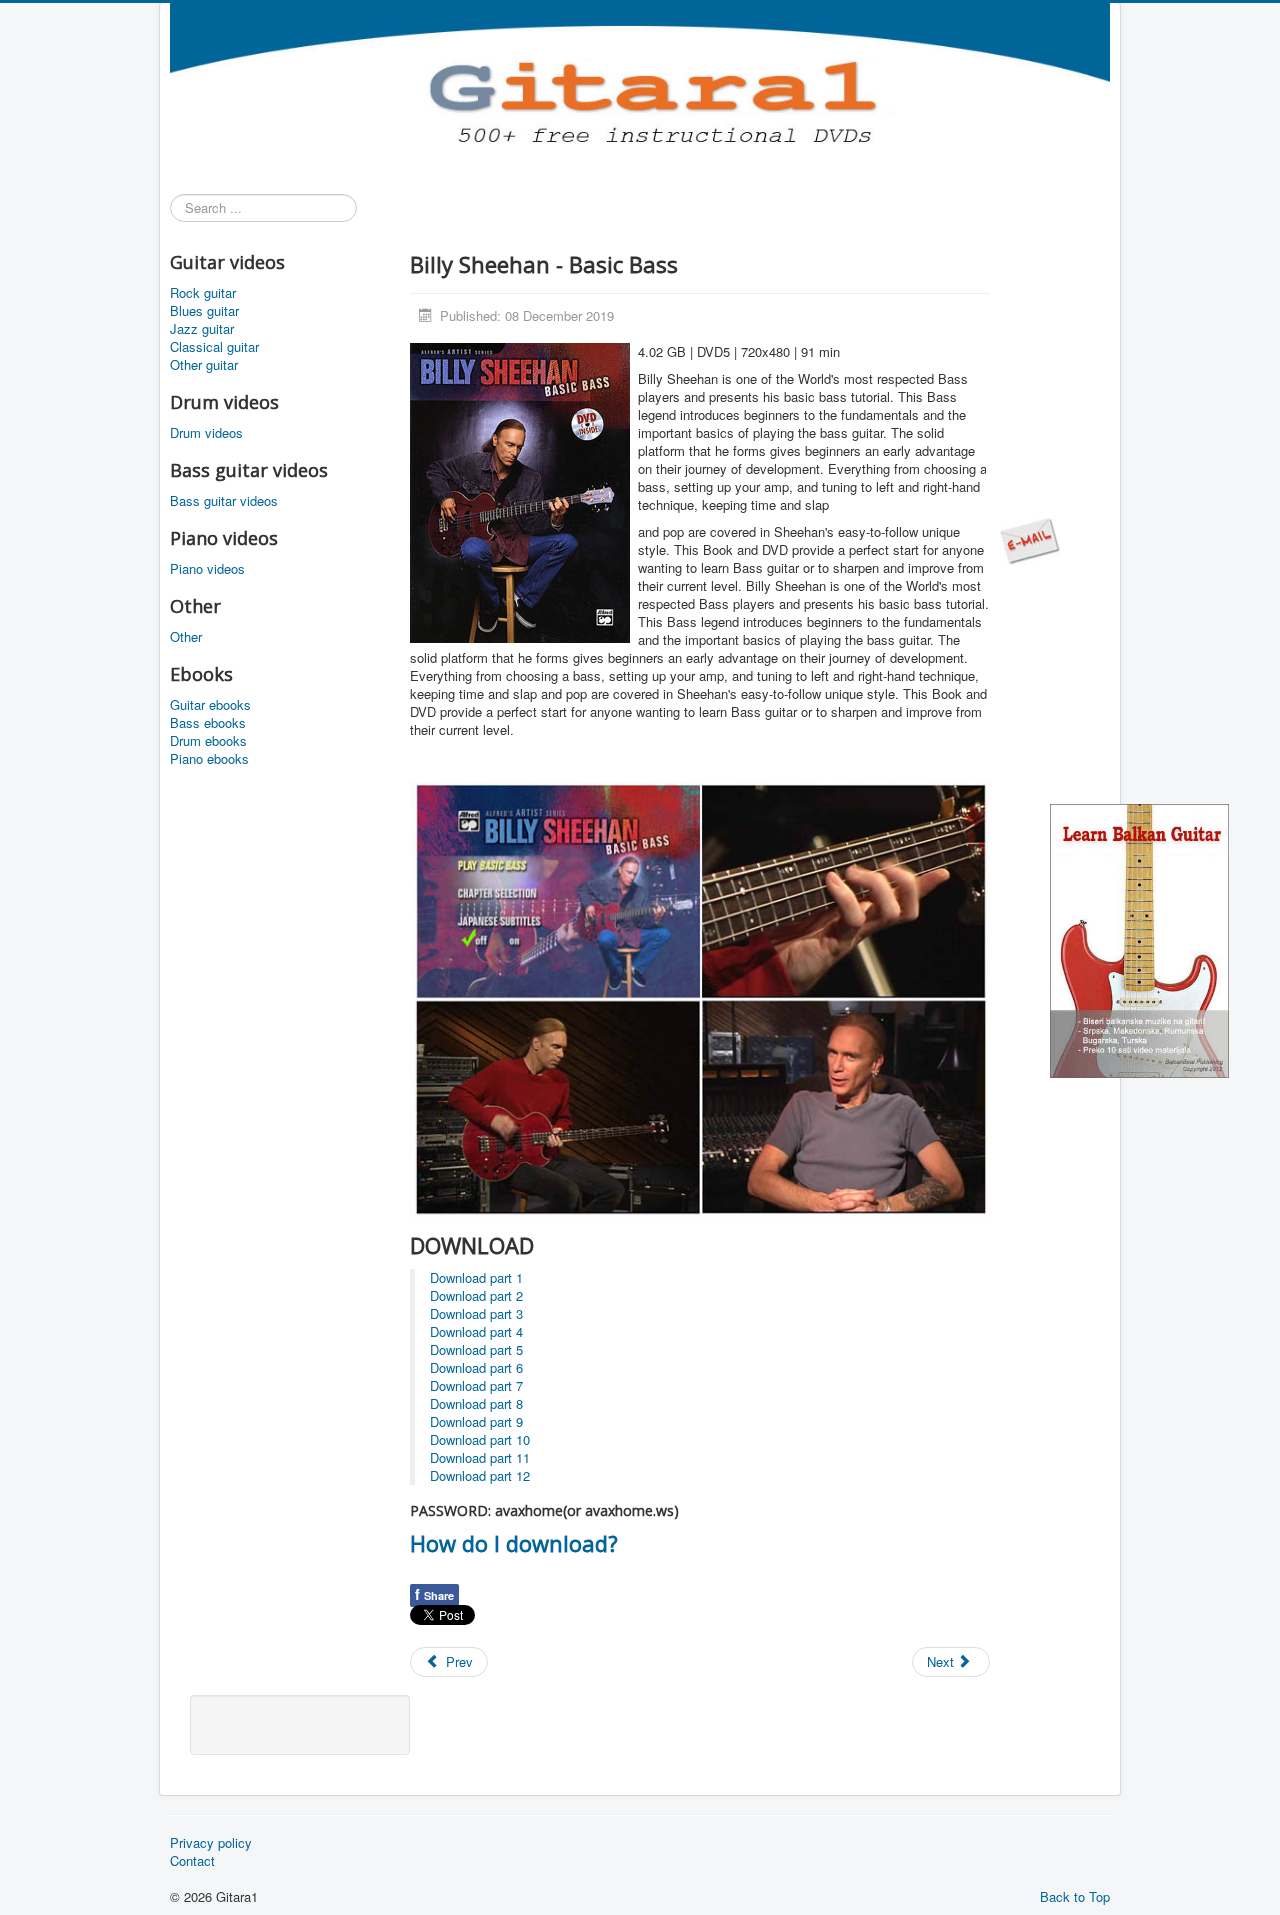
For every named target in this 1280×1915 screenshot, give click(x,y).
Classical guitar (214, 347)
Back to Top (1075, 1896)
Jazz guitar (202, 329)
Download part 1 (476, 1277)
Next (942, 1661)
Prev (457, 1661)
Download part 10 (480, 1439)
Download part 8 (476, 1403)
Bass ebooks (208, 723)
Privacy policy (211, 1843)
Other (186, 637)
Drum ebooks (208, 741)
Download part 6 (476, 1367)
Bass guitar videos (224, 501)
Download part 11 (480, 1457)
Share (434, 1594)
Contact (192, 1861)
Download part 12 (480, 1475)
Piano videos (207, 569)
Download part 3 (476, 1313)
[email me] (1030, 539)
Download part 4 (476, 1331)
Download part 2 (476, 1295)
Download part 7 (476, 1385)
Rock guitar (203, 293)
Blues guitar (204, 311)
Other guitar (204, 365)
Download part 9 (476, 1421)
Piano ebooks (209, 759)
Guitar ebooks (210, 705)
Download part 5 (476, 1349)
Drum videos (206, 433)
